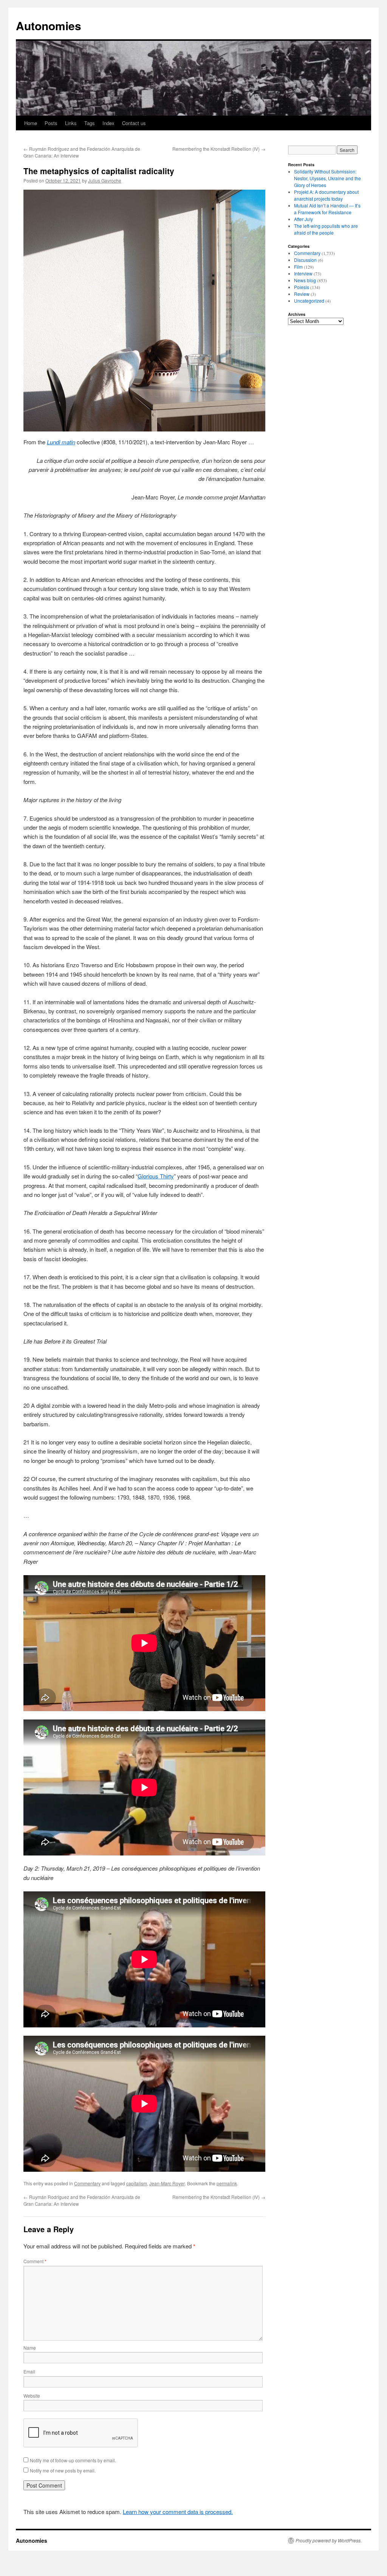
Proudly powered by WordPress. (329, 2540)
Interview (303, 273)
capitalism (137, 2183)
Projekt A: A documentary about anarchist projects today (326, 195)
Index (108, 123)
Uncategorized (309, 301)
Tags (90, 123)
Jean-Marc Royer (167, 2183)
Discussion (305, 260)
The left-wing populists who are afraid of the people (326, 229)
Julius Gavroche (105, 180)
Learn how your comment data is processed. (178, 2512)
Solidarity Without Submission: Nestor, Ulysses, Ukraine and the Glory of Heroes (327, 178)
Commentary (87, 2183)
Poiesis (302, 287)
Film (298, 267)
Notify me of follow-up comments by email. (73, 2460)
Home (31, 123)
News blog (305, 280)
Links (71, 123)
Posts (51, 123)
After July (303, 219)
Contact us (134, 123)
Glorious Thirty (156, 1176)
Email (29, 2371)
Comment (35, 2261)
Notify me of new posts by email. (63, 2470)
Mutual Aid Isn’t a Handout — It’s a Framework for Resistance (327, 209)
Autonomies (49, 26)
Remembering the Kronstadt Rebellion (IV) (219, 149)
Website (32, 2396)
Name (30, 2348)
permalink (227, 2183)
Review (302, 294)
